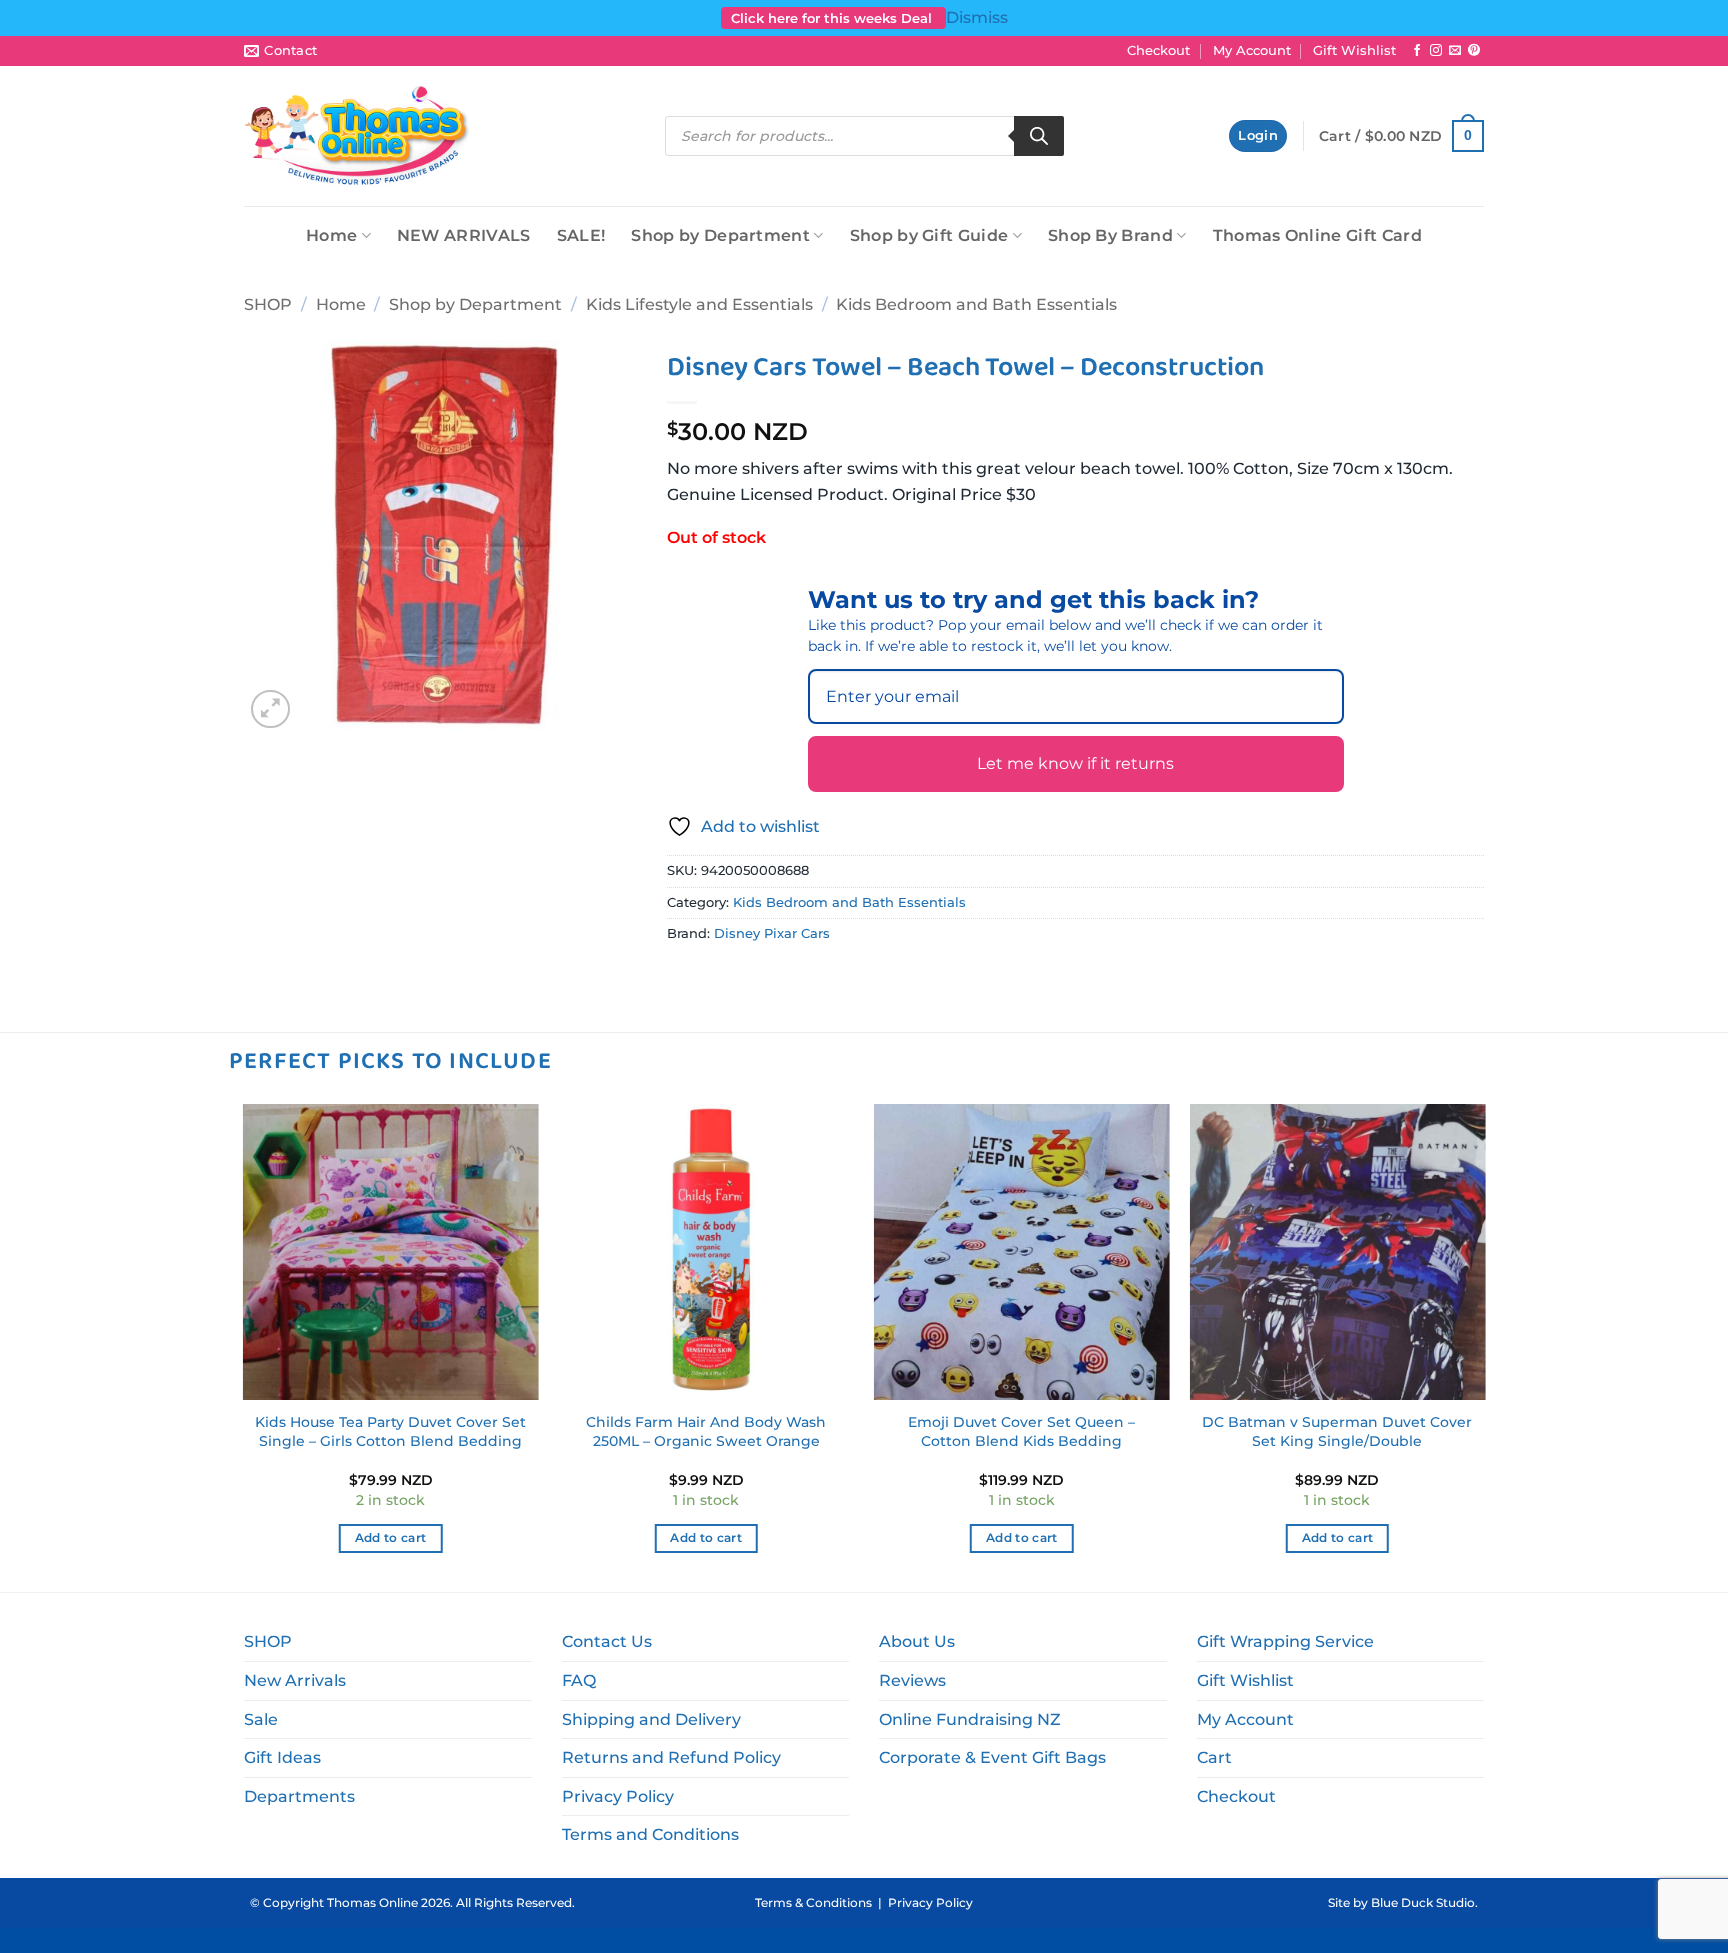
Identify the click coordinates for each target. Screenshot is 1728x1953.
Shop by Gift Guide (929, 235)
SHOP (268, 304)
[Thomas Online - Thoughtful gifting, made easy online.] (357, 136)
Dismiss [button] (977, 17)
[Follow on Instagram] (1436, 51)
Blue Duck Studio (1423, 1902)
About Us (917, 1641)
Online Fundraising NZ (970, 1719)
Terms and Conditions (650, 1834)
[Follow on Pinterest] (1474, 51)
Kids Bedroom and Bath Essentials (976, 304)
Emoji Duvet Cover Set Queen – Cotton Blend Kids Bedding (1021, 1431)
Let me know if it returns (1075, 763)
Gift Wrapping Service (1285, 1641)
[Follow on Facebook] (1417, 51)
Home (331, 235)
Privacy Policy (618, 1796)
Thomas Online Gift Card (1317, 235)
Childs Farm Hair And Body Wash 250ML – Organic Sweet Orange (706, 1431)
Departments (299, 1796)
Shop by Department (720, 235)
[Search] (1039, 136)
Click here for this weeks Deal (833, 18)
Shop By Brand (1110, 235)
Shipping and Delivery (651, 1719)
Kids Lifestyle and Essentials (699, 304)
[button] (1258, 136)
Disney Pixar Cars (772, 933)
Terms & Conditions (813, 1902)
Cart (1214, 1757)
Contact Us (607, 1641)
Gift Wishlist (1354, 50)
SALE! (581, 235)
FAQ (579, 1680)
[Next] (1484, 1346)
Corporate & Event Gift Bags (992, 1757)
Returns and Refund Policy (671, 1757)
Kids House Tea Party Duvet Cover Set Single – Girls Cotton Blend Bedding (390, 1431)
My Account (1252, 50)
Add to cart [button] (391, 1538)
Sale (261, 1719)
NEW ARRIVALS (464, 235)
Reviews (912, 1680)
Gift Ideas (282, 1757)
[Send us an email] (1455, 51)
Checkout (1158, 50)
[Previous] (244, 1346)
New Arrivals (295, 1680)
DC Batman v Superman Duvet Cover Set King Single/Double (1337, 1431)
